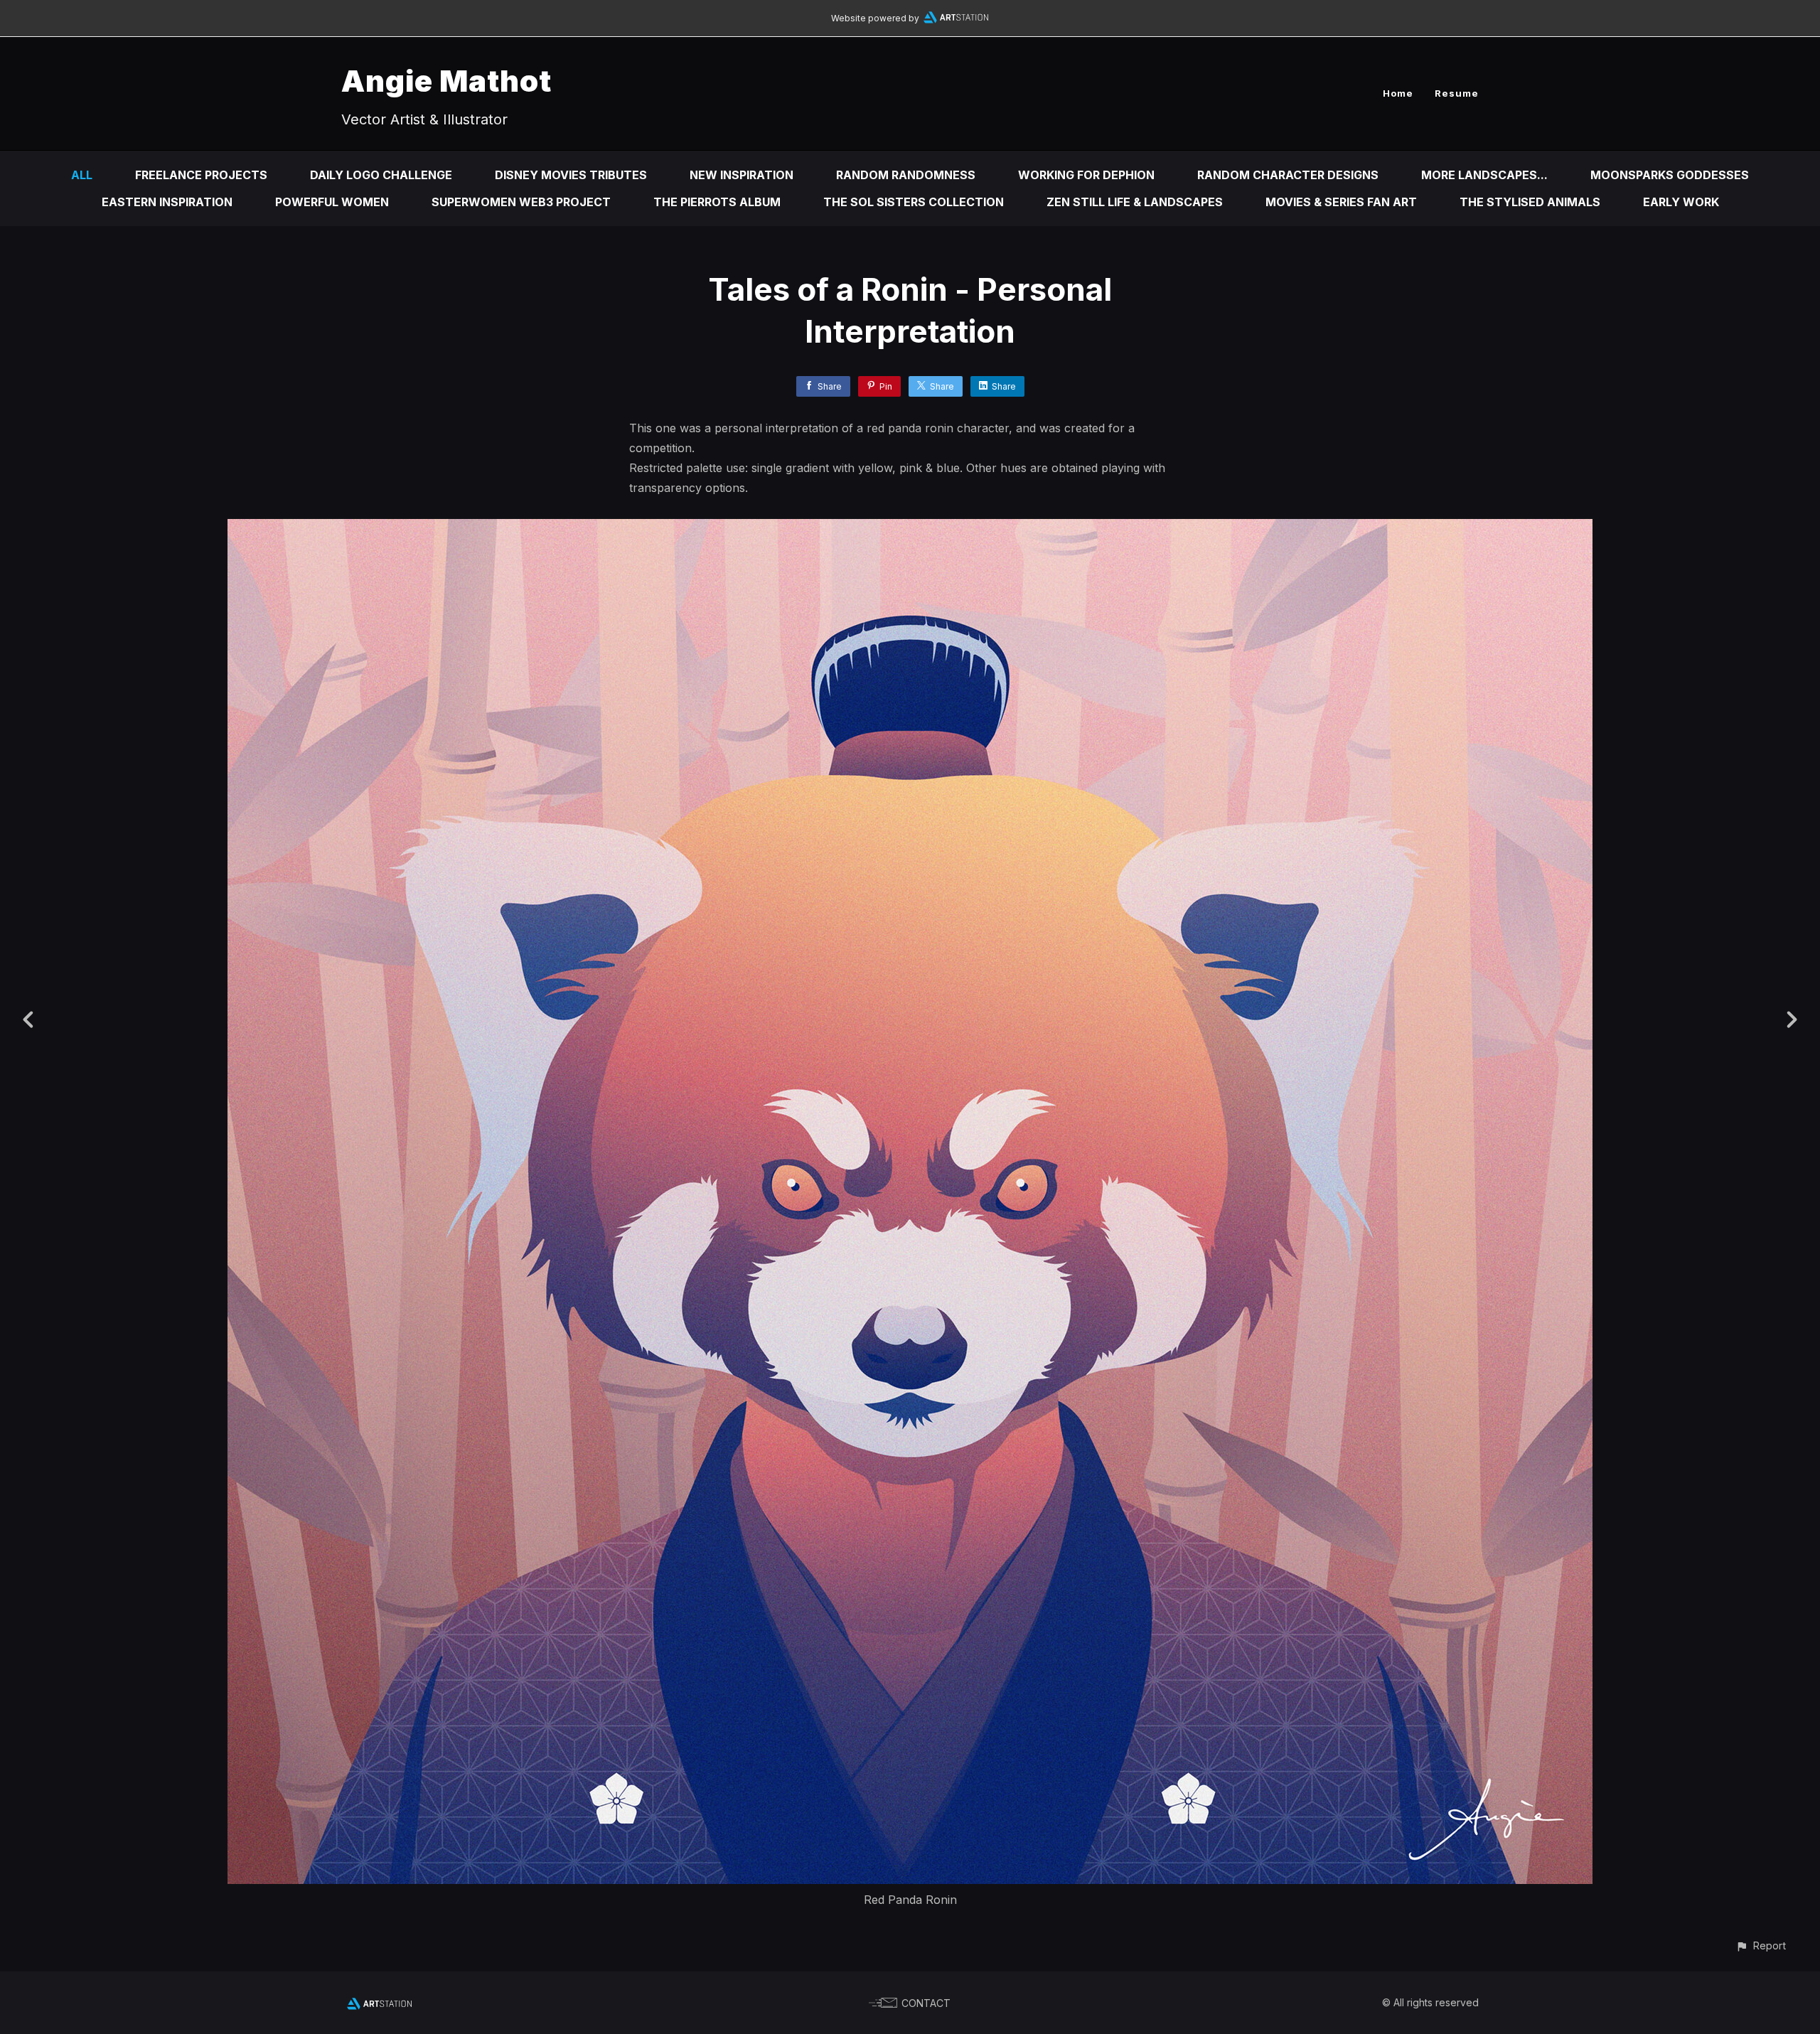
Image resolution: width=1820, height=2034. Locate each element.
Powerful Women (332, 202)
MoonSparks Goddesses (1670, 175)
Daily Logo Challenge (381, 175)
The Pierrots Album (717, 202)
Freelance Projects (201, 175)
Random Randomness (906, 175)
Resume (1457, 93)
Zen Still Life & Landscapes (1135, 202)
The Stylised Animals (1530, 202)
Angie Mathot (446, 81)
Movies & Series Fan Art (1341, 202)
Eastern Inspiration (167, 202)
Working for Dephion (1086, 175)
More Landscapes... (1484, 175)
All (82, 175)
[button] (1761, 1945)
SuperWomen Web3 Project (521, 202)
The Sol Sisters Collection (914, 202)
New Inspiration (742, 175)
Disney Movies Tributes (571, 175)
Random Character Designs (1288, 175)
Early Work (1681, 202)
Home (1398, 93)
